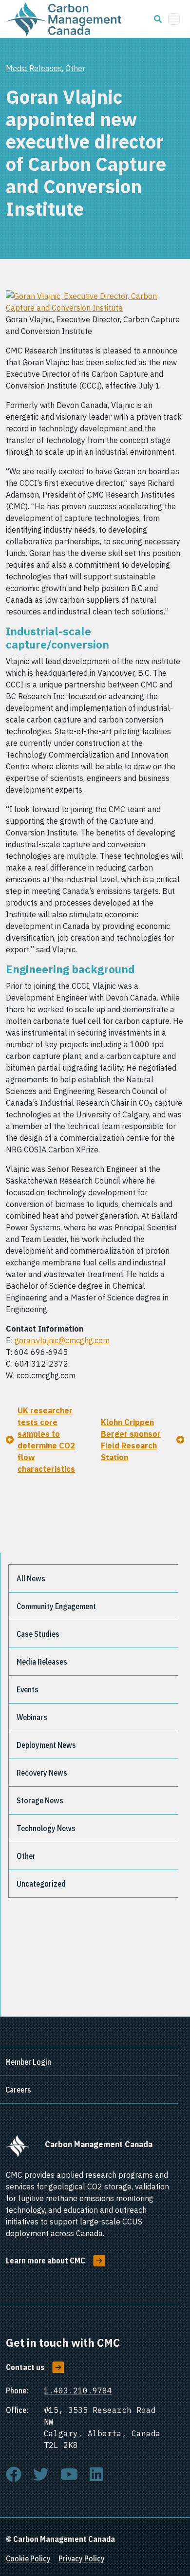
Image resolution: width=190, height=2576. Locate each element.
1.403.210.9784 (78, 2391)
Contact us (25, 2367)
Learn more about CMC (46, 2261)
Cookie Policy (28, 2558)
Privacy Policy (82, 2558)
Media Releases (34, 68)
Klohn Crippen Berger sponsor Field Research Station (131, 1440)
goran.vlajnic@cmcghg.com (62, 1340)
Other (75, 68)
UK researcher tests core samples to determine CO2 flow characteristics (46, 1440)
